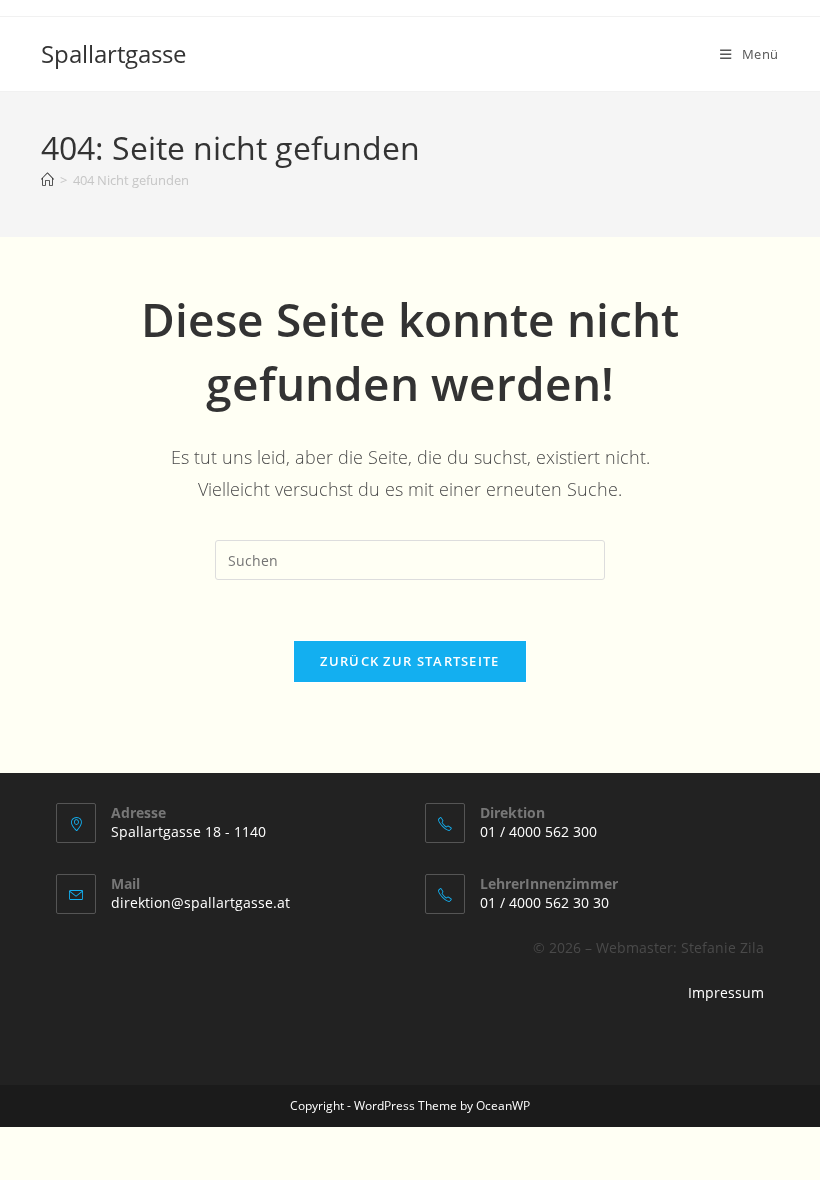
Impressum (726, 992)
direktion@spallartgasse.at (200, 902)
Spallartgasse (113, 53)
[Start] (47, 180)
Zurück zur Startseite (409, 661)
